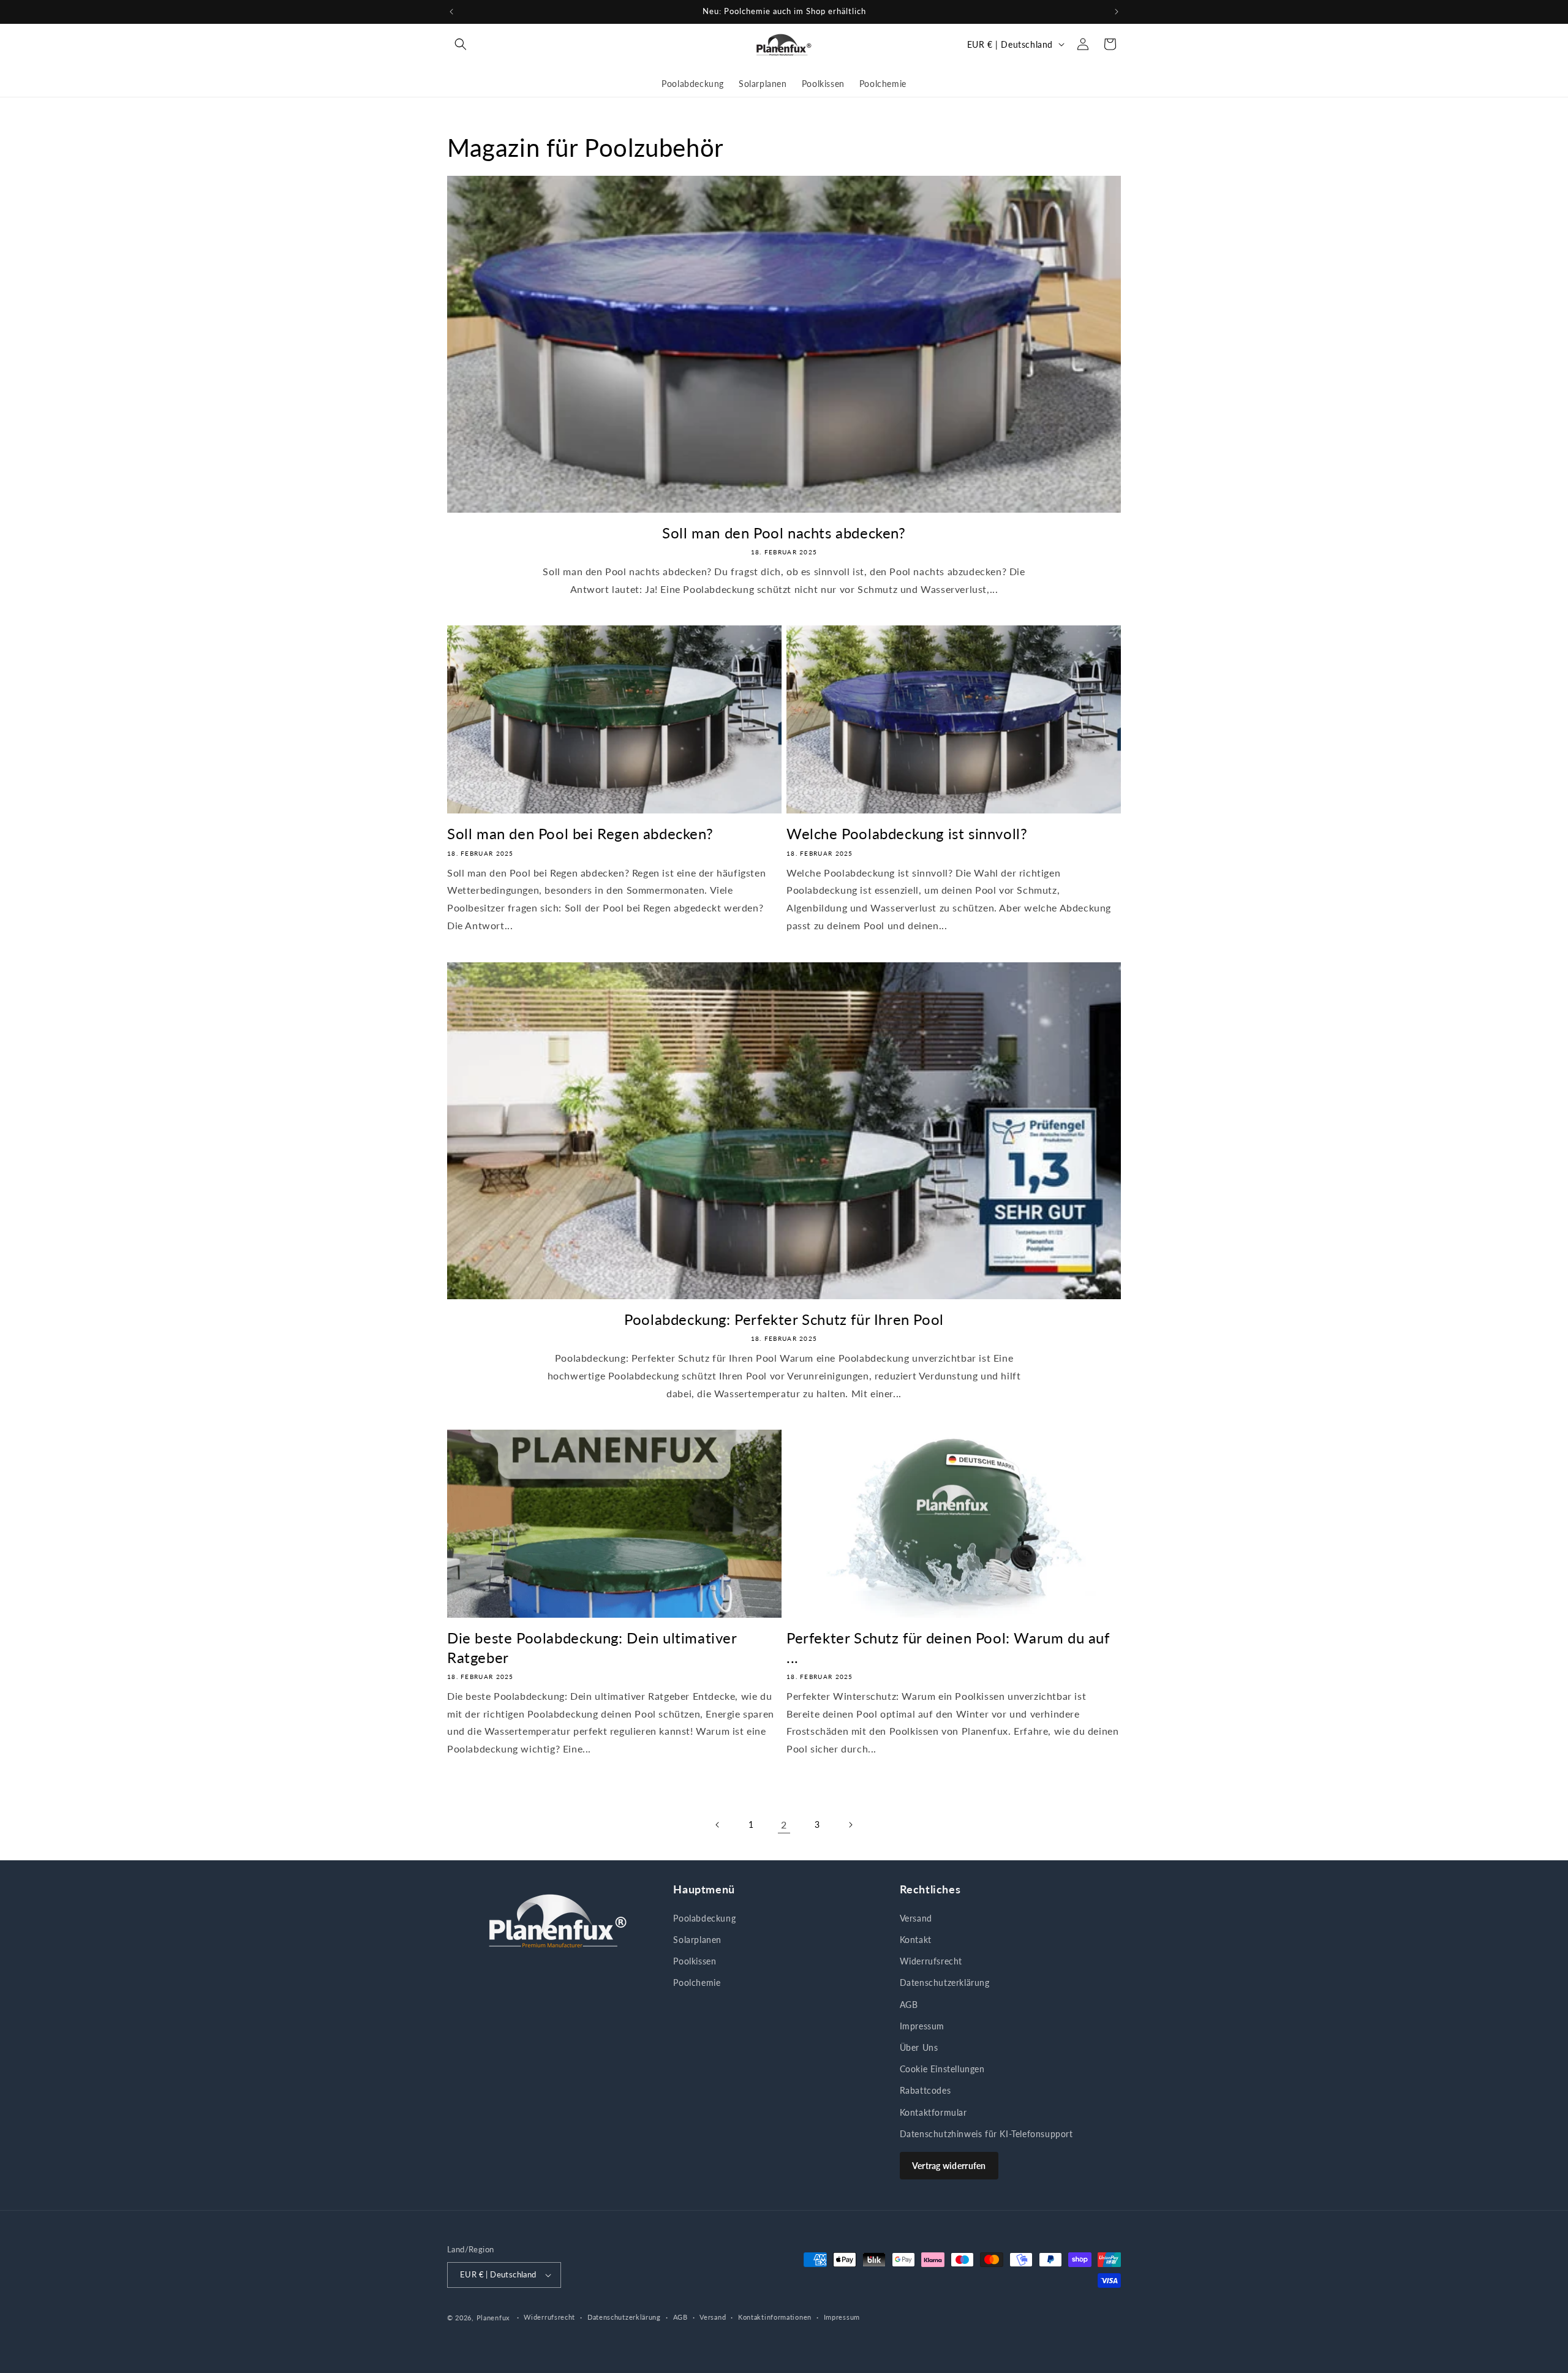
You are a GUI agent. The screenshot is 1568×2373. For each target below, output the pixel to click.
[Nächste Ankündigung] (1117, 12)
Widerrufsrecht (931, 1961)
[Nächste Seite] (850, 1825)
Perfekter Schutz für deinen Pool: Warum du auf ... (948, 1647)
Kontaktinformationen (775, 2317)
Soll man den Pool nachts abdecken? (784, 533)
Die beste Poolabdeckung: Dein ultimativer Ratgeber (592, 1647)
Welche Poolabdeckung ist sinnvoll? (907, 833)
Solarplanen (697, 1940)
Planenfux (493, 2318)
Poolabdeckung (704, 1918)
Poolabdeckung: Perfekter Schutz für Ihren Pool (784, 1319)
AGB (909, 2005)
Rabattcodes (925, 2090)
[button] (461, 44)
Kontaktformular (933, 2112)
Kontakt (916, 1940)
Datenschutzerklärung (945, 1983)
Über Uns (919, 2047)
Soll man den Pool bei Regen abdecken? (580, 833)
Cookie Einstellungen (942, 2069)
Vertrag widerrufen (949, 2166)
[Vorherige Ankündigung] (451, 12)
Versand (916, 1918)
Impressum (922, 2026)
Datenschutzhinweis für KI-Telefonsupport (986, 2134)
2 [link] (784, 1824)
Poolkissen (695, 1961)
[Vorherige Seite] (718, 1825)
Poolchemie (697, 1983)
